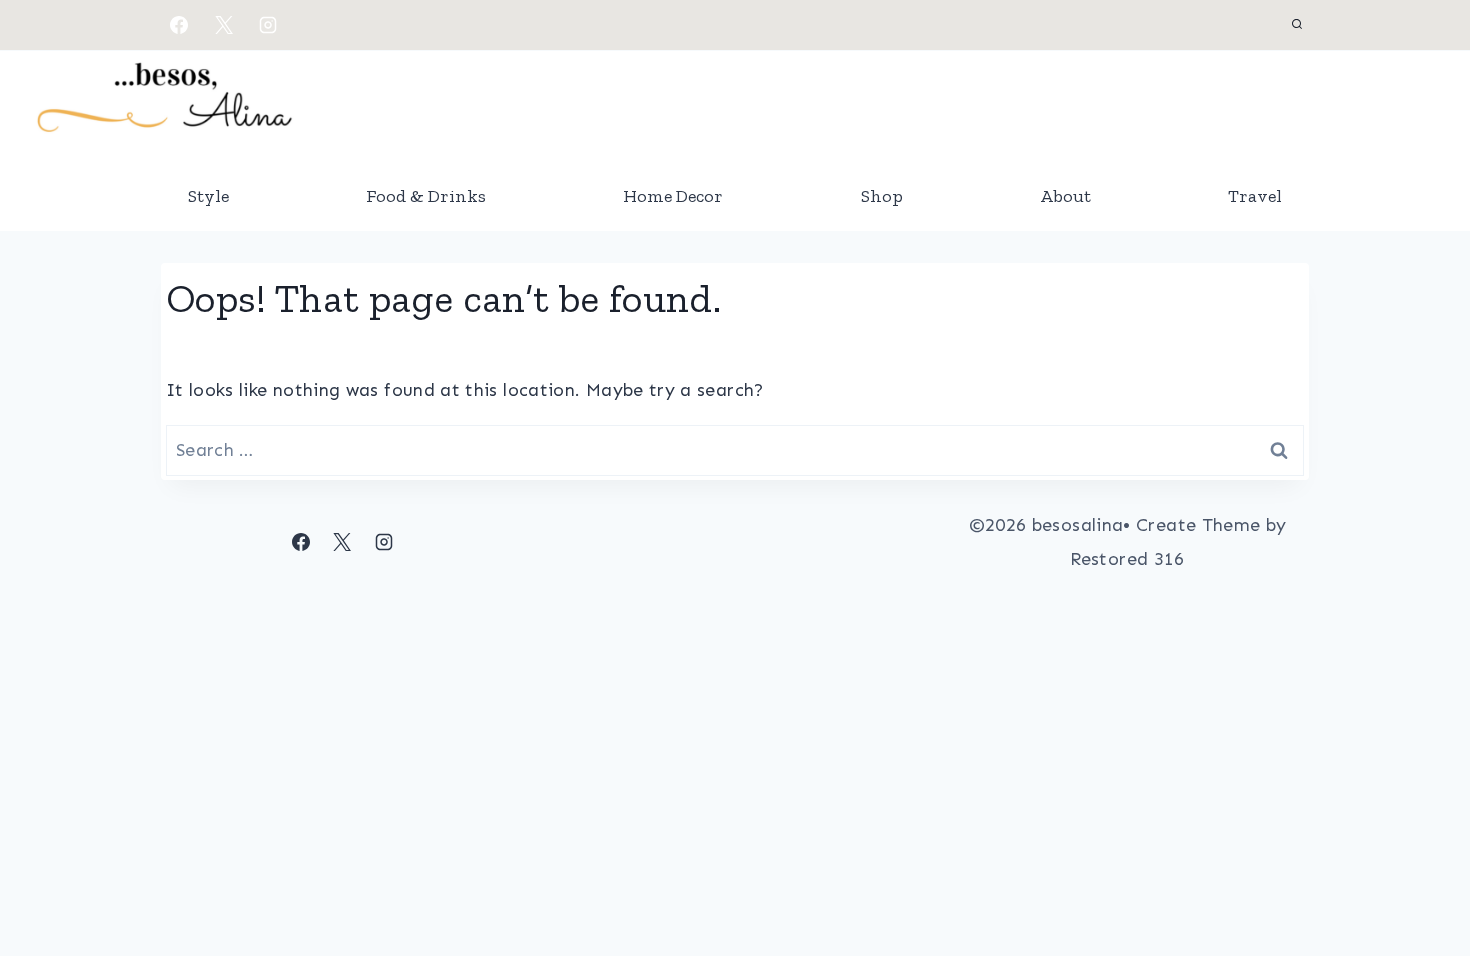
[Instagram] (268, 25)
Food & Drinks (426, 196)
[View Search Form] (1297, 25)
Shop (882, 196)
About (1065, 196)
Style (208, 196)
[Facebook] (179, 25)
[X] (224, 25)
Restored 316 (1127, 559)
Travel (1255, 196)
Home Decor (673, 196)
